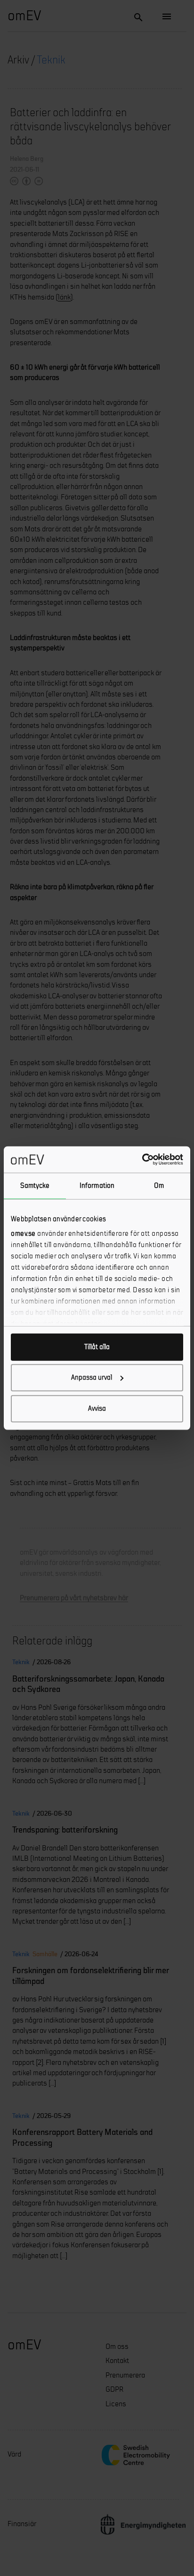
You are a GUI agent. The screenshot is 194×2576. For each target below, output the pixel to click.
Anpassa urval (92, 1378)
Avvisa (97, 1408)
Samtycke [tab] (35, 1185)
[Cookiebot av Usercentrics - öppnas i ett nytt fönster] (142, 1160)
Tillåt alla (97, 1347)
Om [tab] (159, 1185)
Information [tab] (97, 1185)
